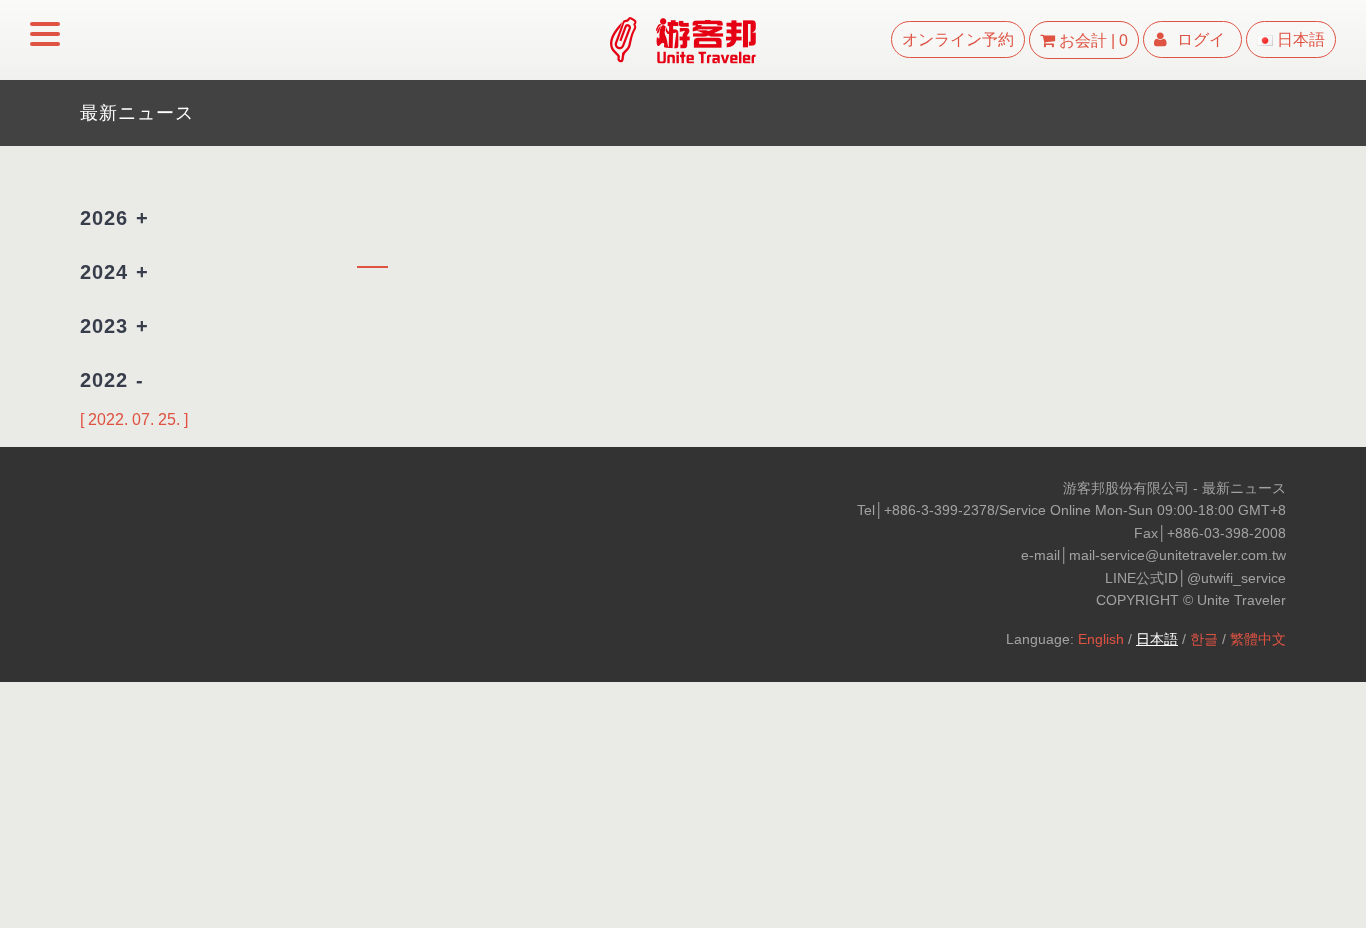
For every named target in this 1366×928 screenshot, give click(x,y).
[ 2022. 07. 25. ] (134, 419)
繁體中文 (1258, 639)
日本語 (1157, 639)
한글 (1204, 639)
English (1101, 639)
